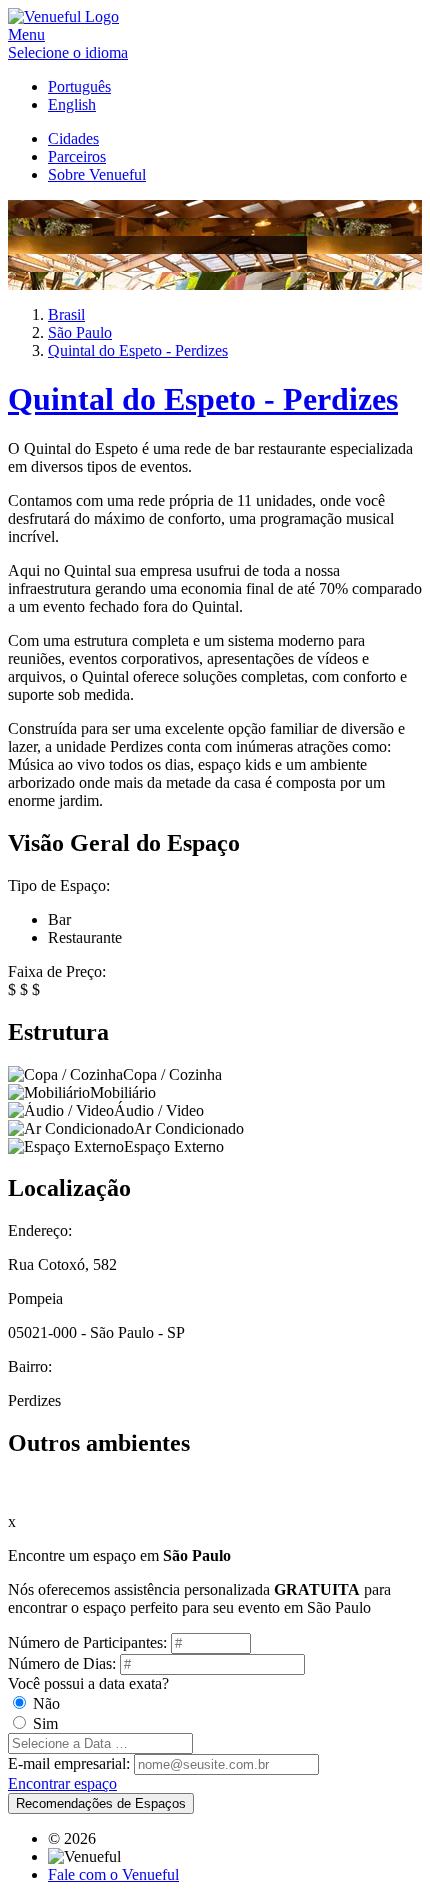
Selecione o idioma (68, 52)
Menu (26, 34)
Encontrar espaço (62, 1783)
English (72, 104)
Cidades (73, 138)
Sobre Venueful (97, 174)
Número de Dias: (62, 1663)
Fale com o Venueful (113, 1874)
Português (79, 86)
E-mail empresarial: (69, 1763)
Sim (45, 1723)
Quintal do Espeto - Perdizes (203, 399)
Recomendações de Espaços (101, 1803)
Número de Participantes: (87, 1642)
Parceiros (77, 156)
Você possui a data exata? (88, 1683)
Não (46, 1703)
